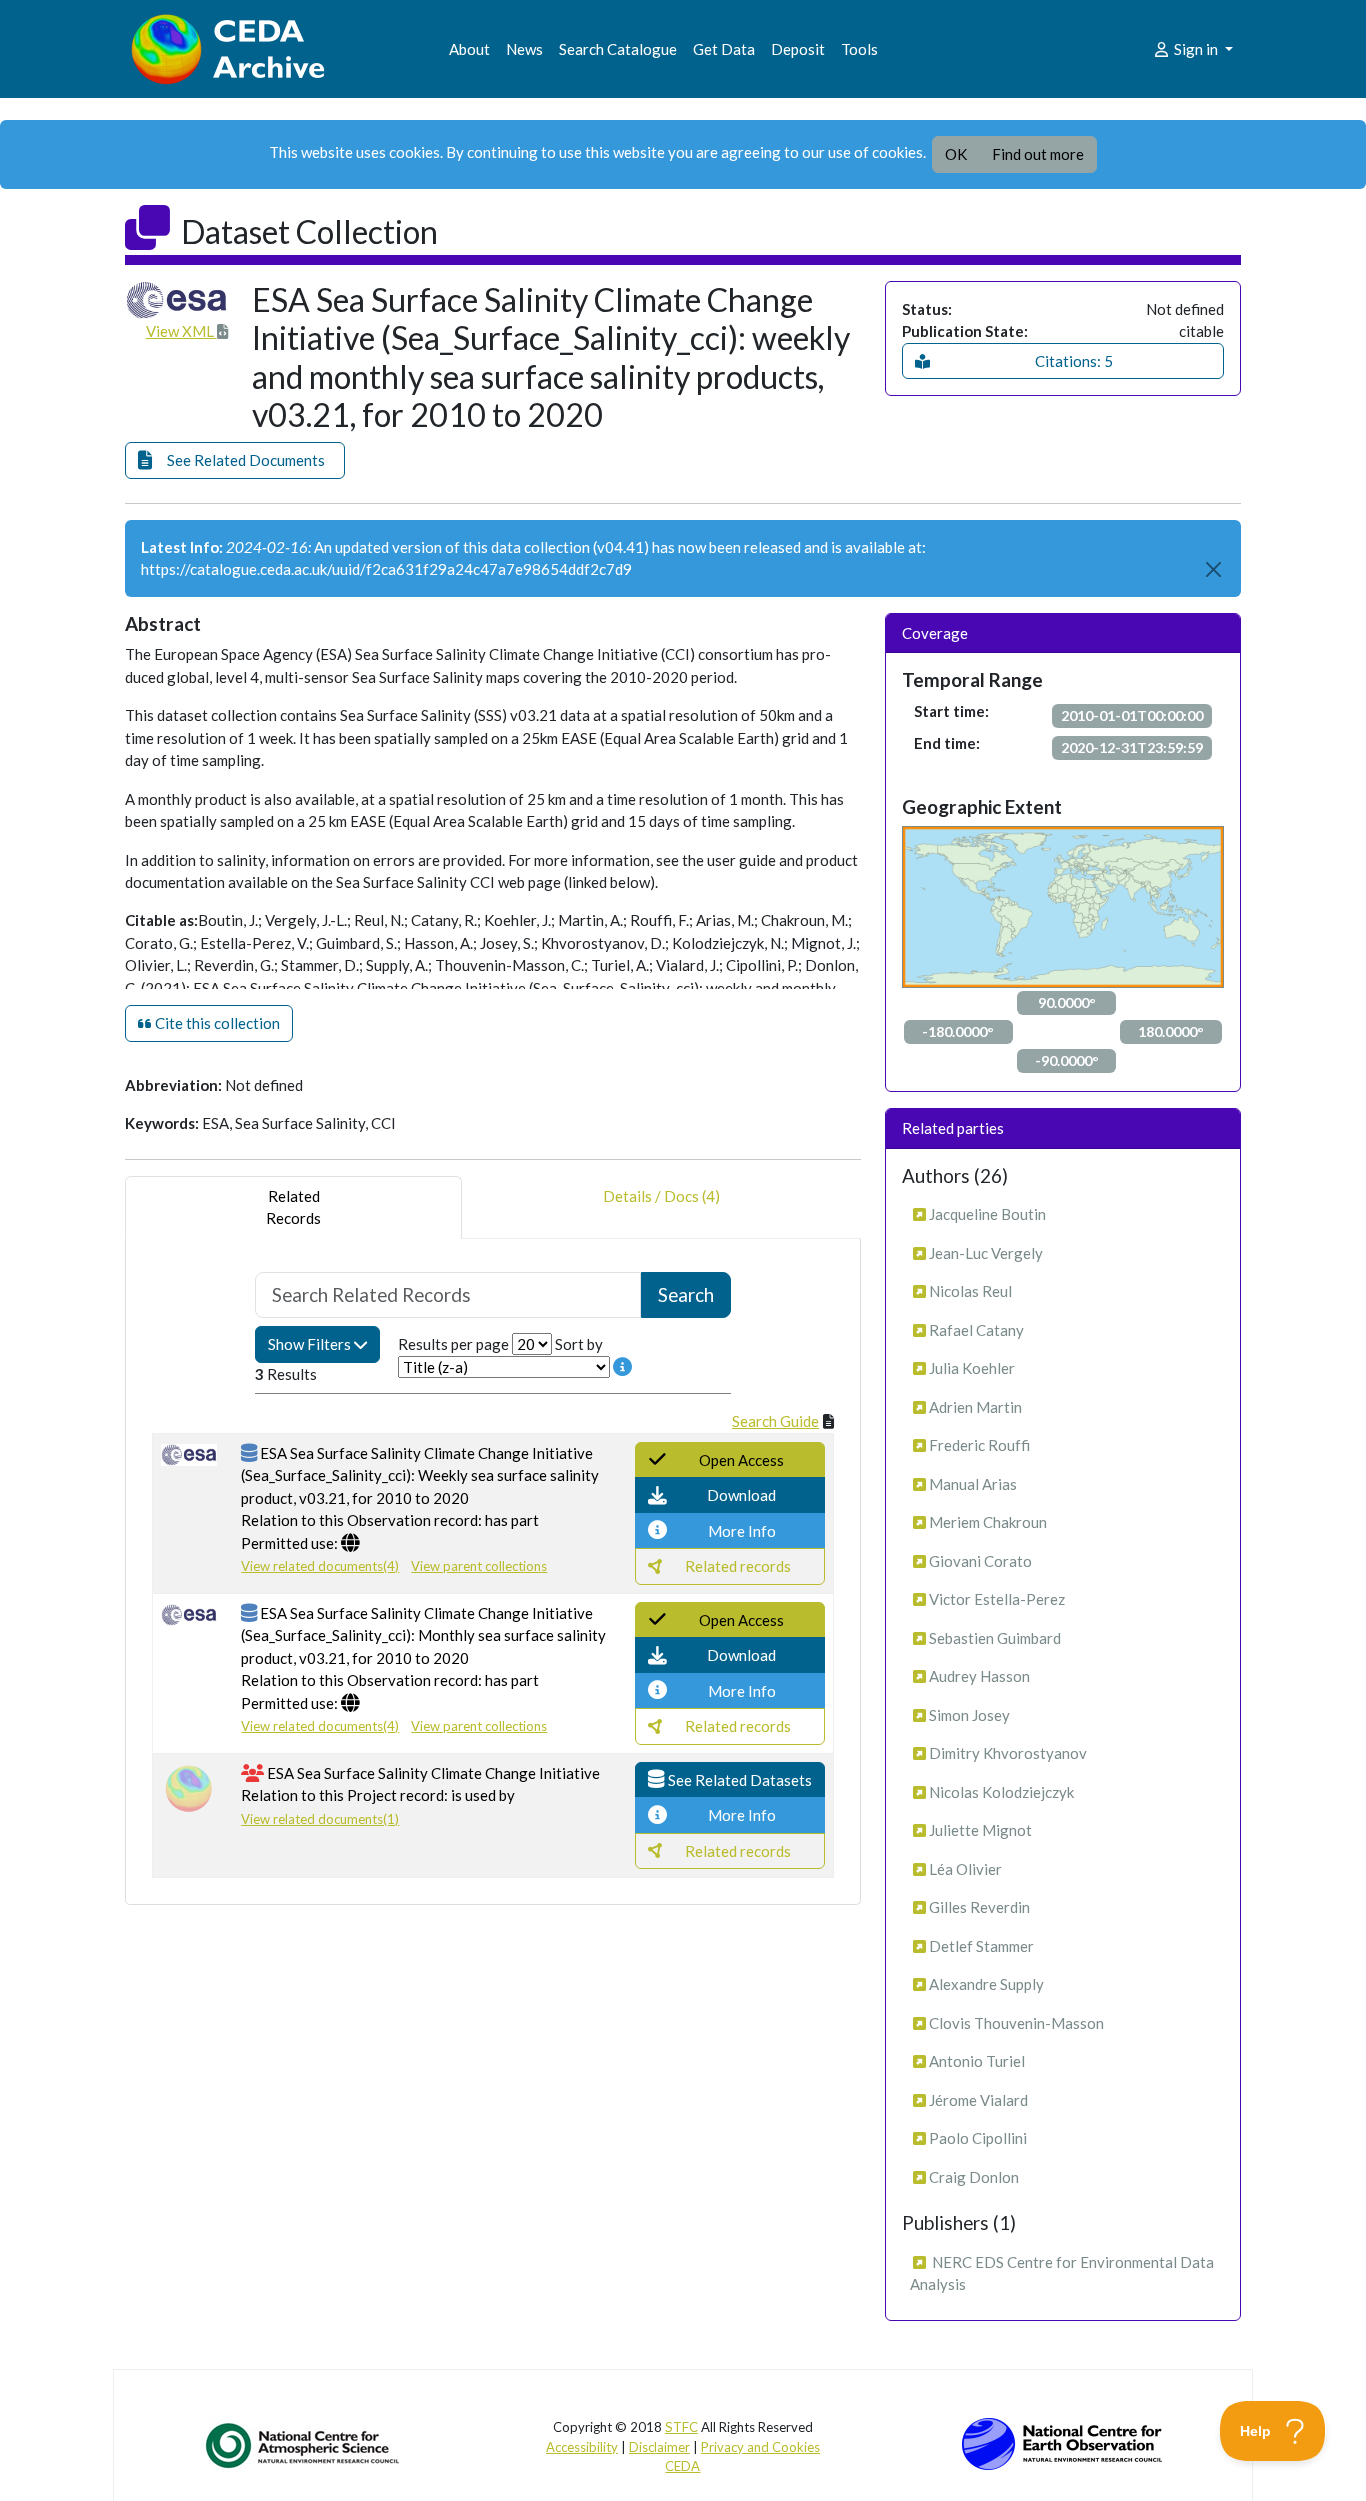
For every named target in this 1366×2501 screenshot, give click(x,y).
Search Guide (775, 1421)
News (524, 49)
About (469, 49)
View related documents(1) (320, 1819)
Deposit (798, 49)
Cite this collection (216, 1023)
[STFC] (1062, 2442)
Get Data (724, 49)
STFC (681, 2427)
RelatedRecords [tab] (293, 1207)
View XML (181, 331)
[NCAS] (304, 2445)
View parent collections (479, 1566)
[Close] (1214, 569)
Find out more (1038, 154)
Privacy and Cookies (760, 2447)
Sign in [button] (1196, 49)
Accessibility (582, 2447)
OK (956, 154)
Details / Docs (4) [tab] (661, 1196)
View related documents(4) (320, 1566)
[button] (235, 460)
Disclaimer (659, 2447)
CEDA (682, 2466)
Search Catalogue (618, 49)
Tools (859, 49)
